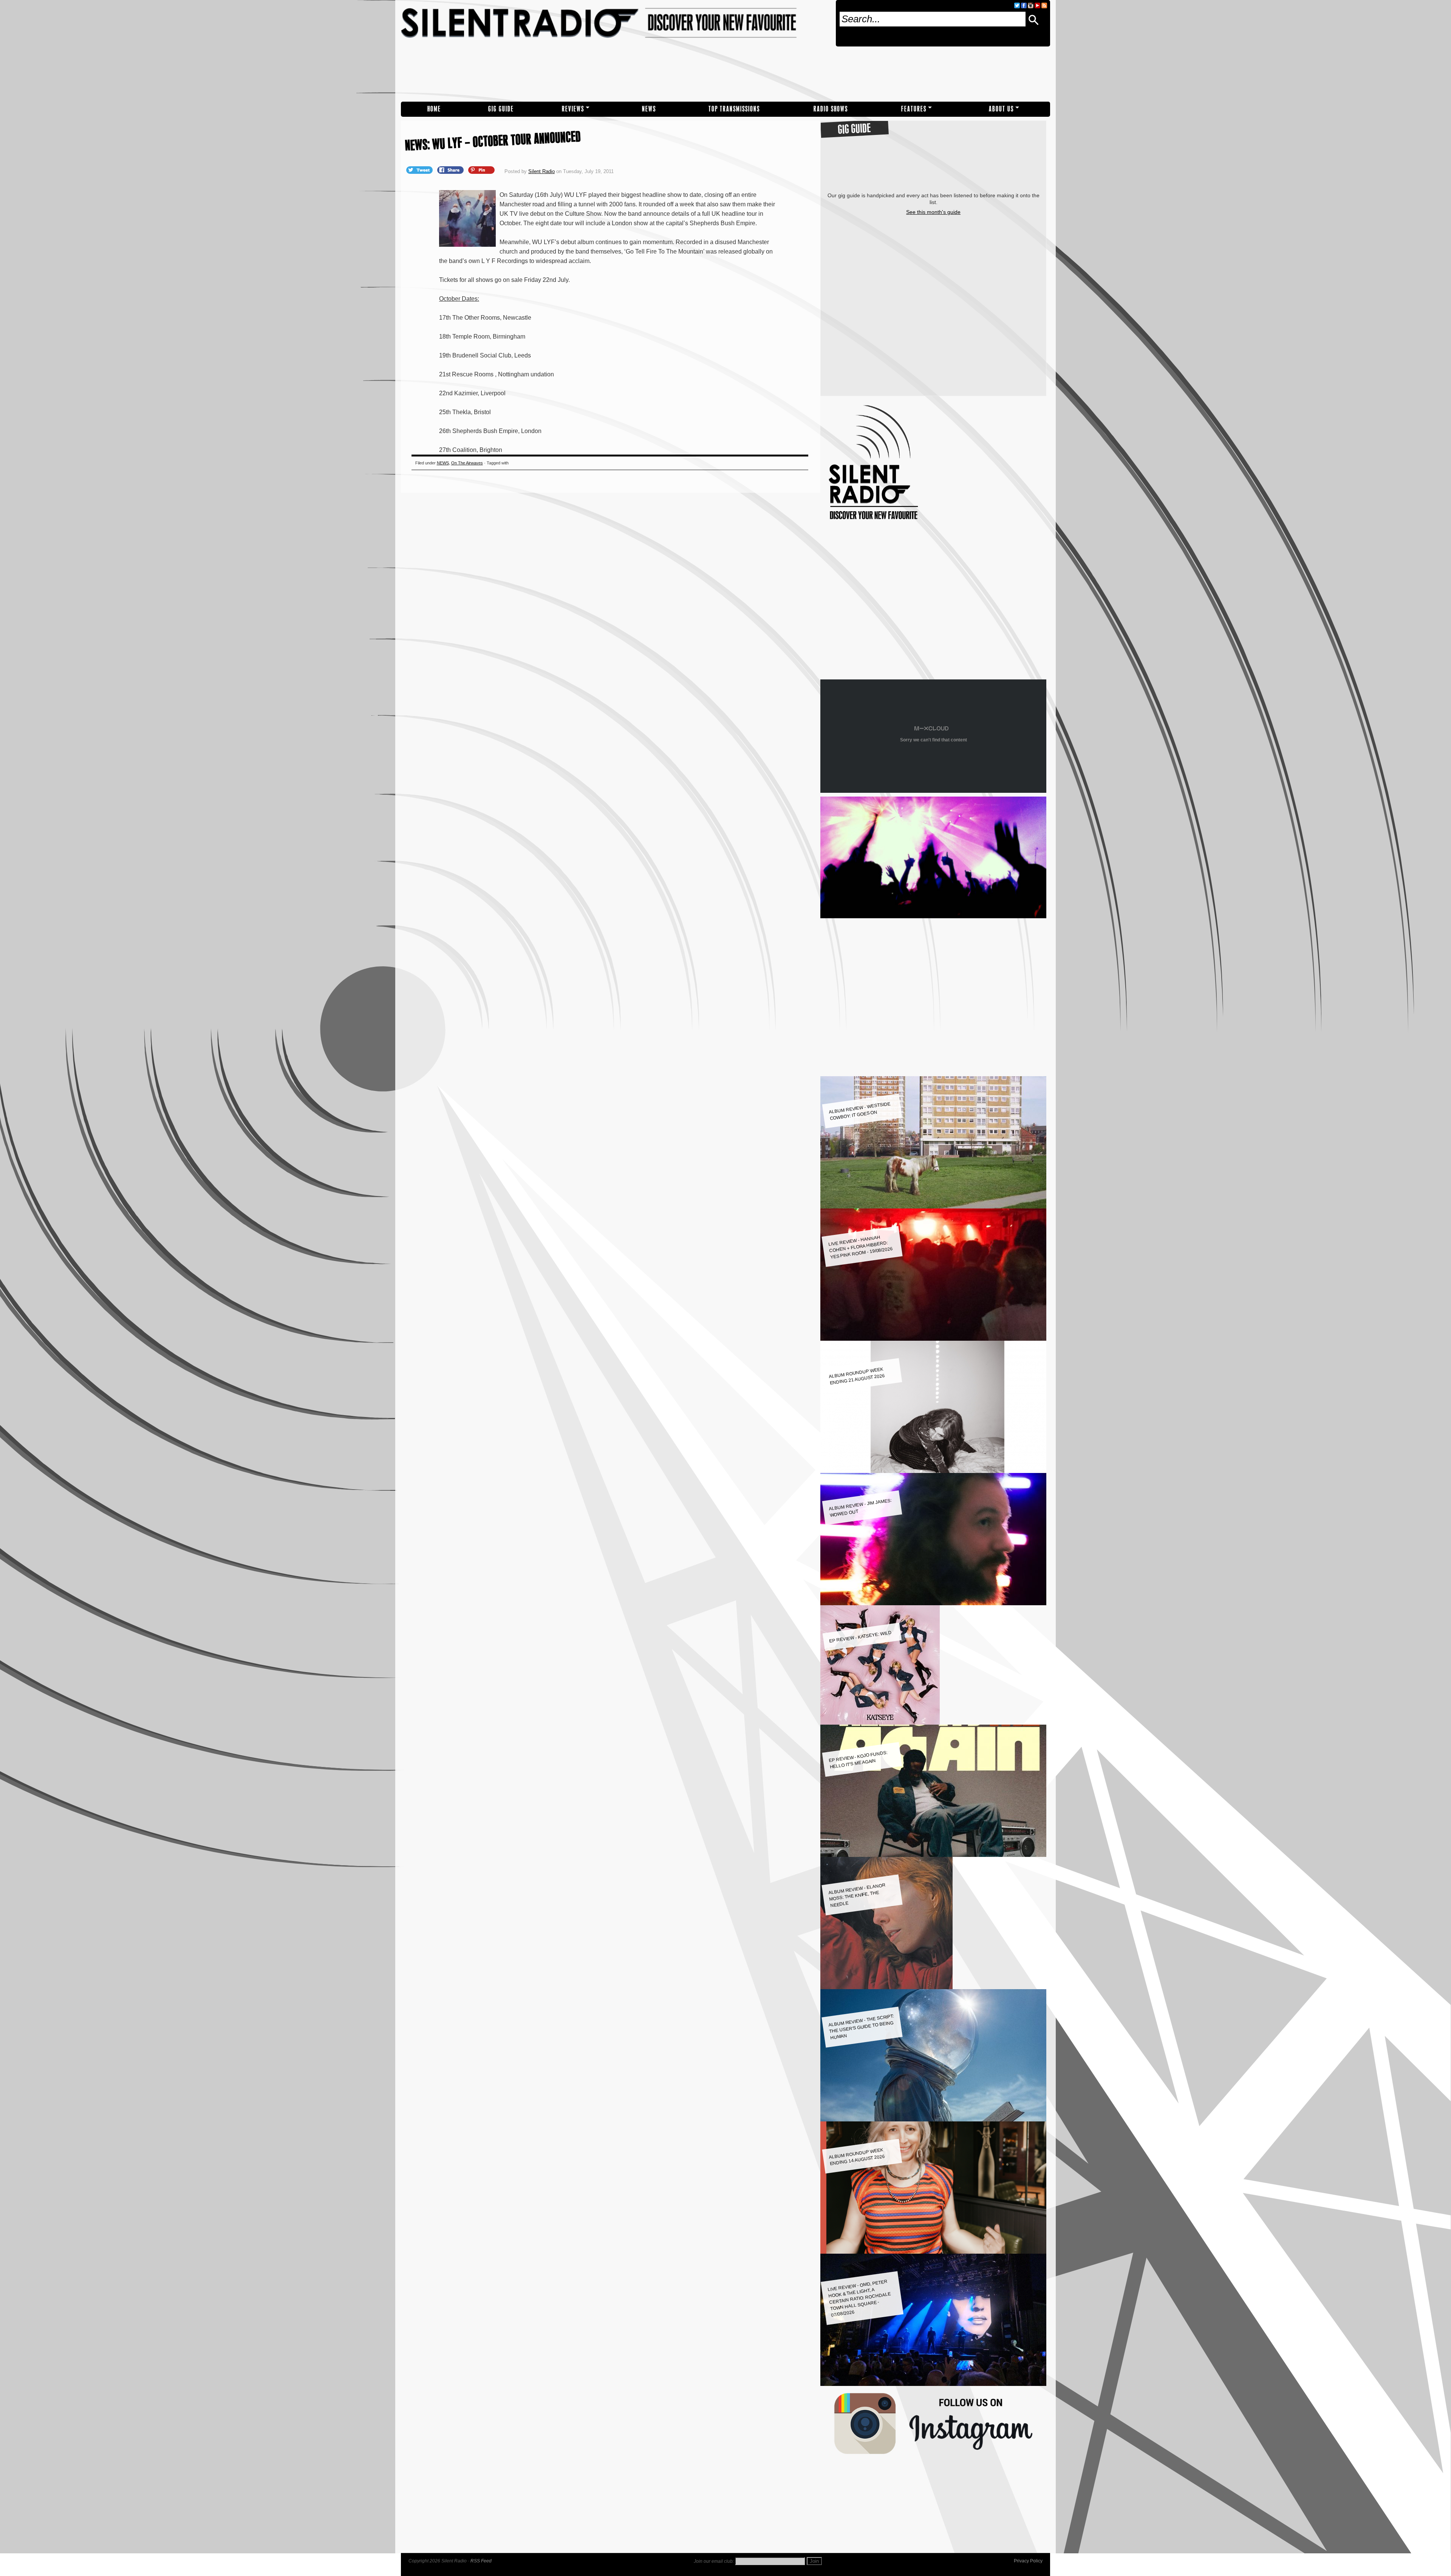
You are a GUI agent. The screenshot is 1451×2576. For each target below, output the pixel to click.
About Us (1001, 109)
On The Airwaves (467, 463)
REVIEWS (573, 109)
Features (914, 109)
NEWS (649, 109)
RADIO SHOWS (831, 109)
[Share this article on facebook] (451, 170)
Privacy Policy (1028, 2561)
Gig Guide (501, 109)
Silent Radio (615, 51)
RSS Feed (481, 2561)
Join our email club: (714, 2561)
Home (434, 109)
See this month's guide (933, 212)
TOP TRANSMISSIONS (734, 109)
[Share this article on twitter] (420, 170)
